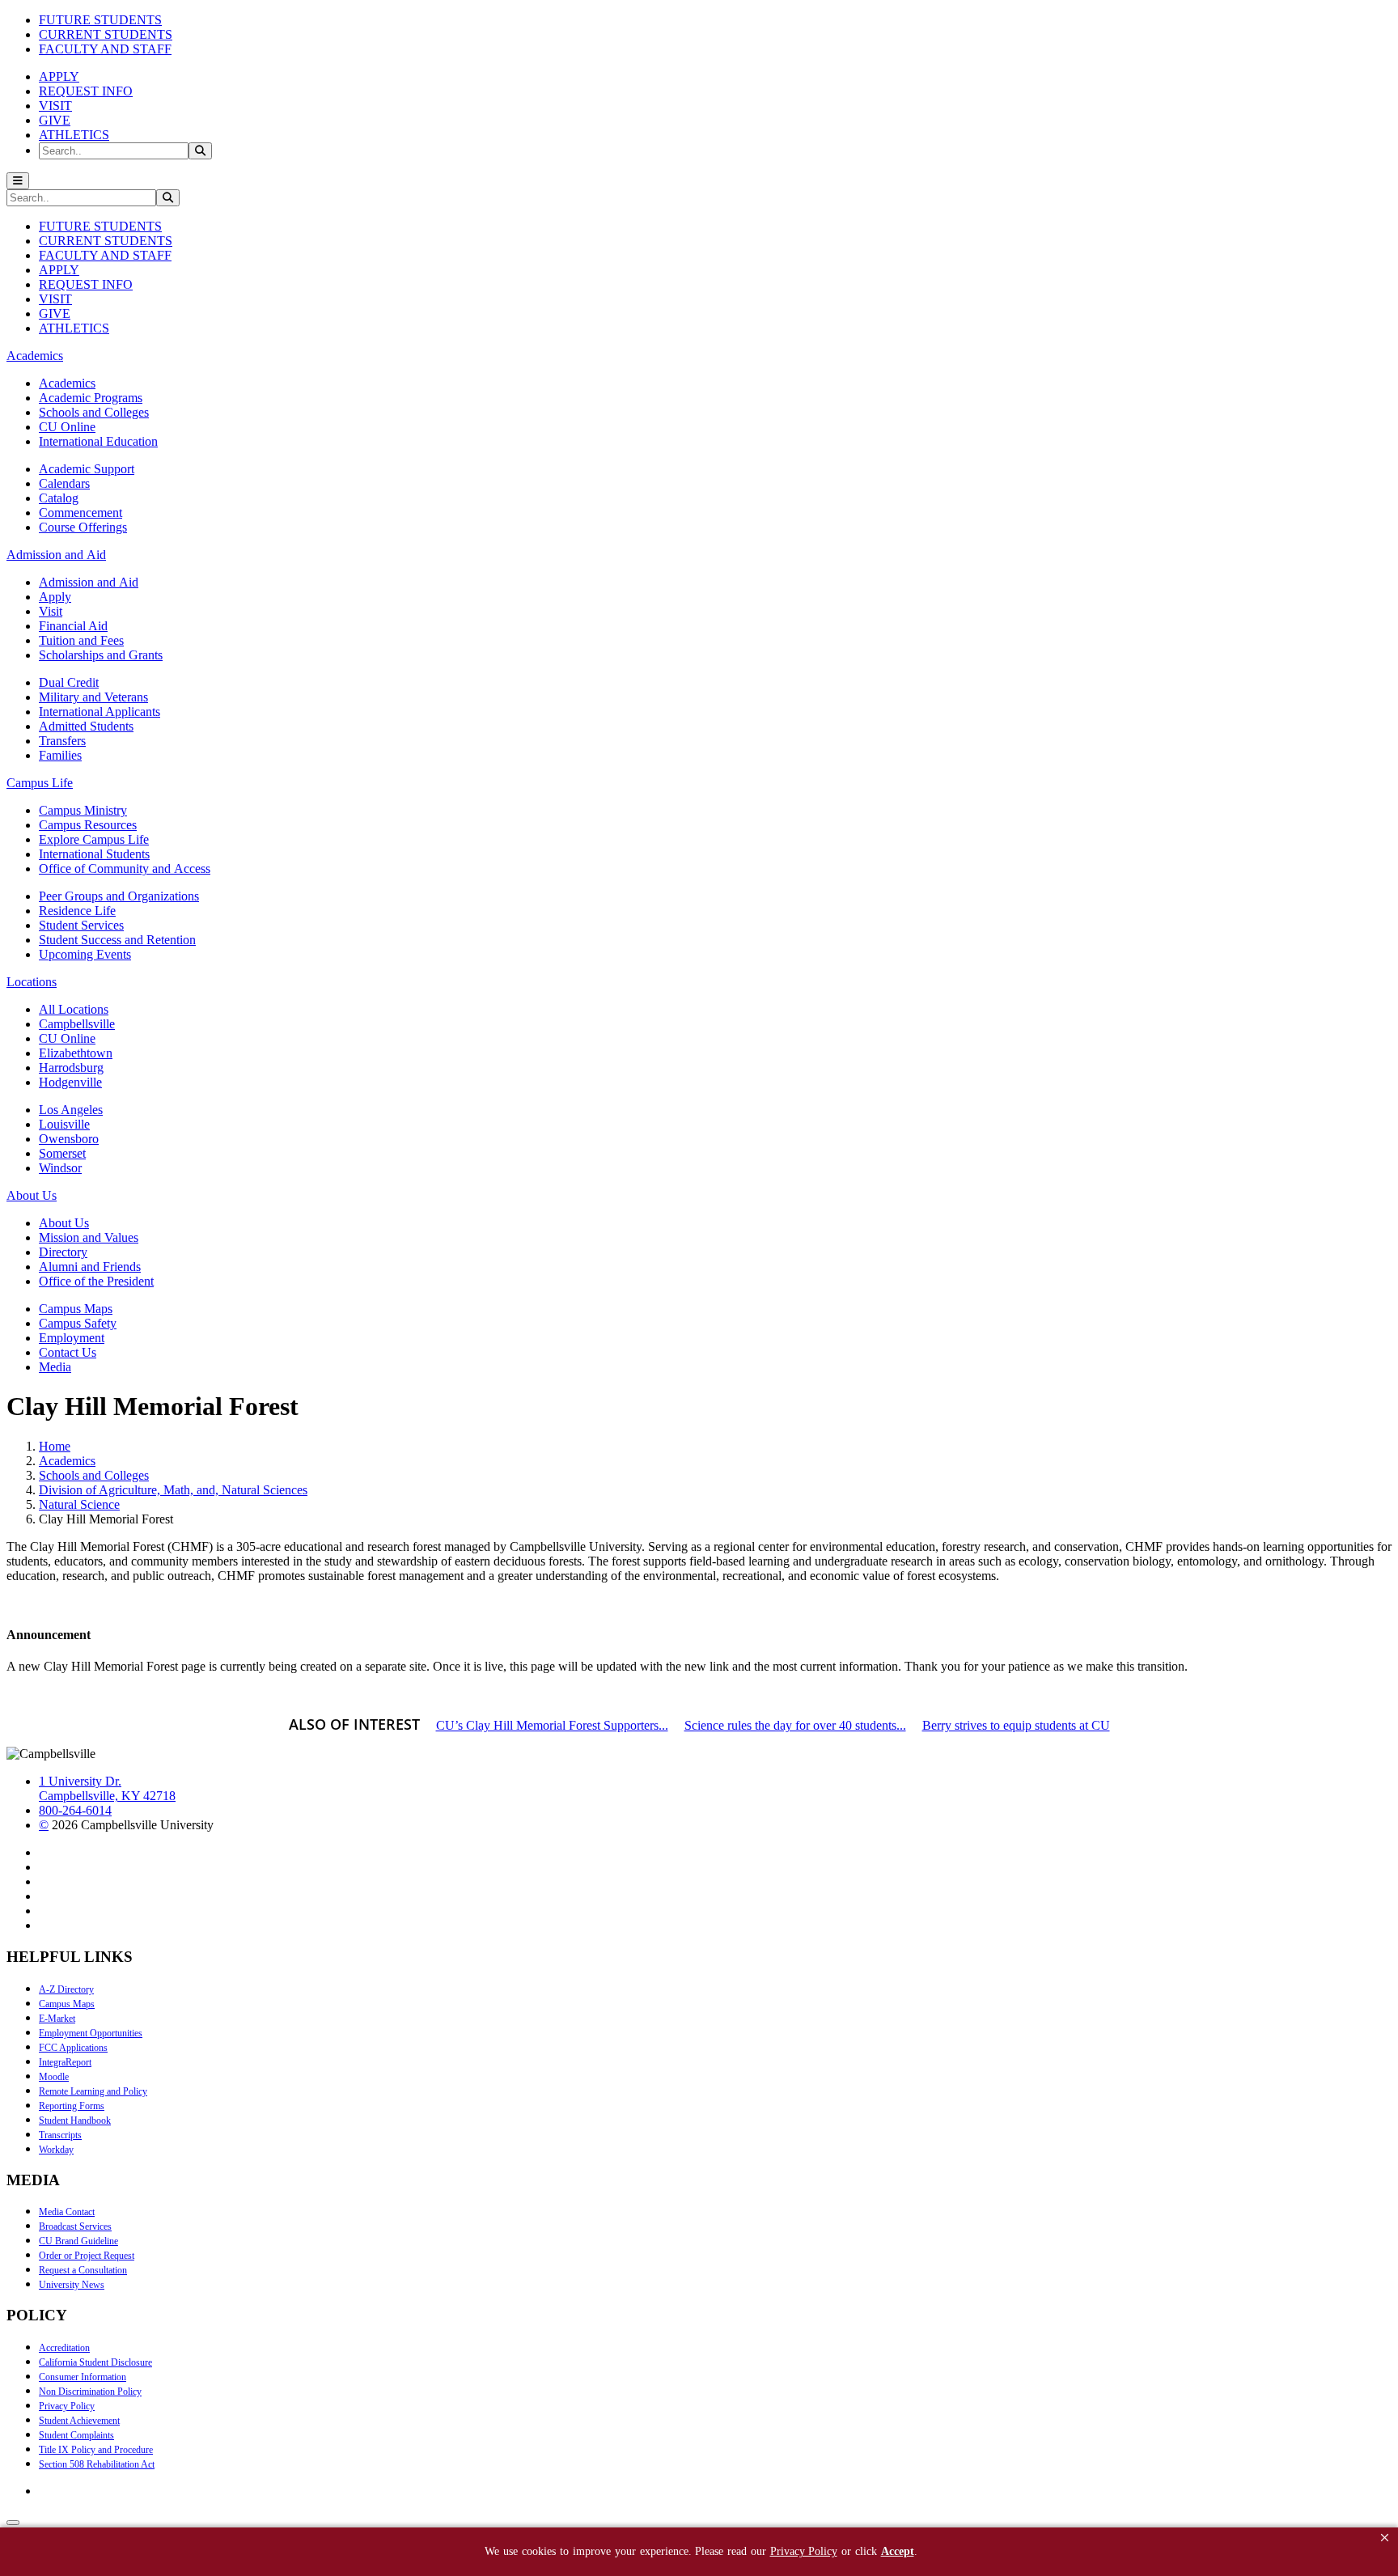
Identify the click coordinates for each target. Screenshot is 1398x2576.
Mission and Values (89, 1237)
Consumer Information (83, 2377)
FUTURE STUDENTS (100, 20)
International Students (94, 854)
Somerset (62, 1153)
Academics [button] (35, 356)
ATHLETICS (74, 135)
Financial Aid (73, 626)
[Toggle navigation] (18, 181)
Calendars (64, 483)
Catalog (59, 498)
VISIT (55, 106)
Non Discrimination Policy (90, 2392)
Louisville (64, 1124)
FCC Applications (73, 2048)
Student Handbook (75, 2121)
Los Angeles (71, 1110)
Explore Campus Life (94, 839)
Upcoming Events (85, 954)
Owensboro (69, 1139)
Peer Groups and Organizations (119, 896)
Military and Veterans (93, 697)
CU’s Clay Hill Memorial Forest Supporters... (552, 1725)
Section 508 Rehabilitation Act (97, 2464)
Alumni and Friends (90, 1267)
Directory (63, 1252)
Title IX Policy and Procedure (96, 2450)
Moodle (54, 2077)
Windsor (60, 1168)
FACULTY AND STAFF (105, 49)
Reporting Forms (72, 2106)
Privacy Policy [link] (804, 2551)
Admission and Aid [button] (56, 555)
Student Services (81, 925)
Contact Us (68, 1352)
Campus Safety (78, 1323)
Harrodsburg (71, 1068)
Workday (56, 2150)
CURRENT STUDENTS (106, 34)
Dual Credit (69, 682)
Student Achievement (79, 2421)
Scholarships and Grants (101, 655)
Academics (67, 383)
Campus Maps (76, 1309)
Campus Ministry (83, 810)
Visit (51, 611)
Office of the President (96, 1281)
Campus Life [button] (40, 783)
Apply (55, 597)
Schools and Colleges (94, 412)
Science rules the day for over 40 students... (795, 1725)
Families (60, 755)
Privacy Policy (67, 2406)
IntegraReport (65, 2062)
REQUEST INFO (86, 91)
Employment (72, 1338)
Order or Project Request (87, 2256)
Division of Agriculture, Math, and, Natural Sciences (173, 1490)
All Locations (74, 1009)
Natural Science (79, 1504)
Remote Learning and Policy (93, 2091)
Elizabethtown (76, 1053)
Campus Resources (88, 825)
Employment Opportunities (91, 2033)
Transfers (62, 741)
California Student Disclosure (95, 2362)
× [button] (1385, 2538)
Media (55, 1367)
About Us (64, 1223)
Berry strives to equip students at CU (1016, 1725)
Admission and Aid (89, 582)
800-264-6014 (75, 1810)
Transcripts (60, 2135)
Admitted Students (86, 726)
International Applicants (100, 712)
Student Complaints (76, 2435)
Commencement (80, 513)
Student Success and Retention (117, 940)
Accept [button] (898, 2551)
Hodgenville (70, 1082)
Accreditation (64, 2348)
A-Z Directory (66, 1989)
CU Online (67, 427)
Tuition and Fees (81, 640)
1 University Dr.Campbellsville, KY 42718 (107, 1788)
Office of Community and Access (125, 869)
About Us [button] (32, 1195)
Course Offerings (83, 527)
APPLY (59, 76)
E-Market (57, 2019)
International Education (98, 441)
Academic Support (87, 469)
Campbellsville (77, 1024)
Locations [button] (32, 982)
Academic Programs (91, 398)
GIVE (55, 120)
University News (72, 2285)
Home (55, 1446)
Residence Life (77, 911)
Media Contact (67, 2212)
